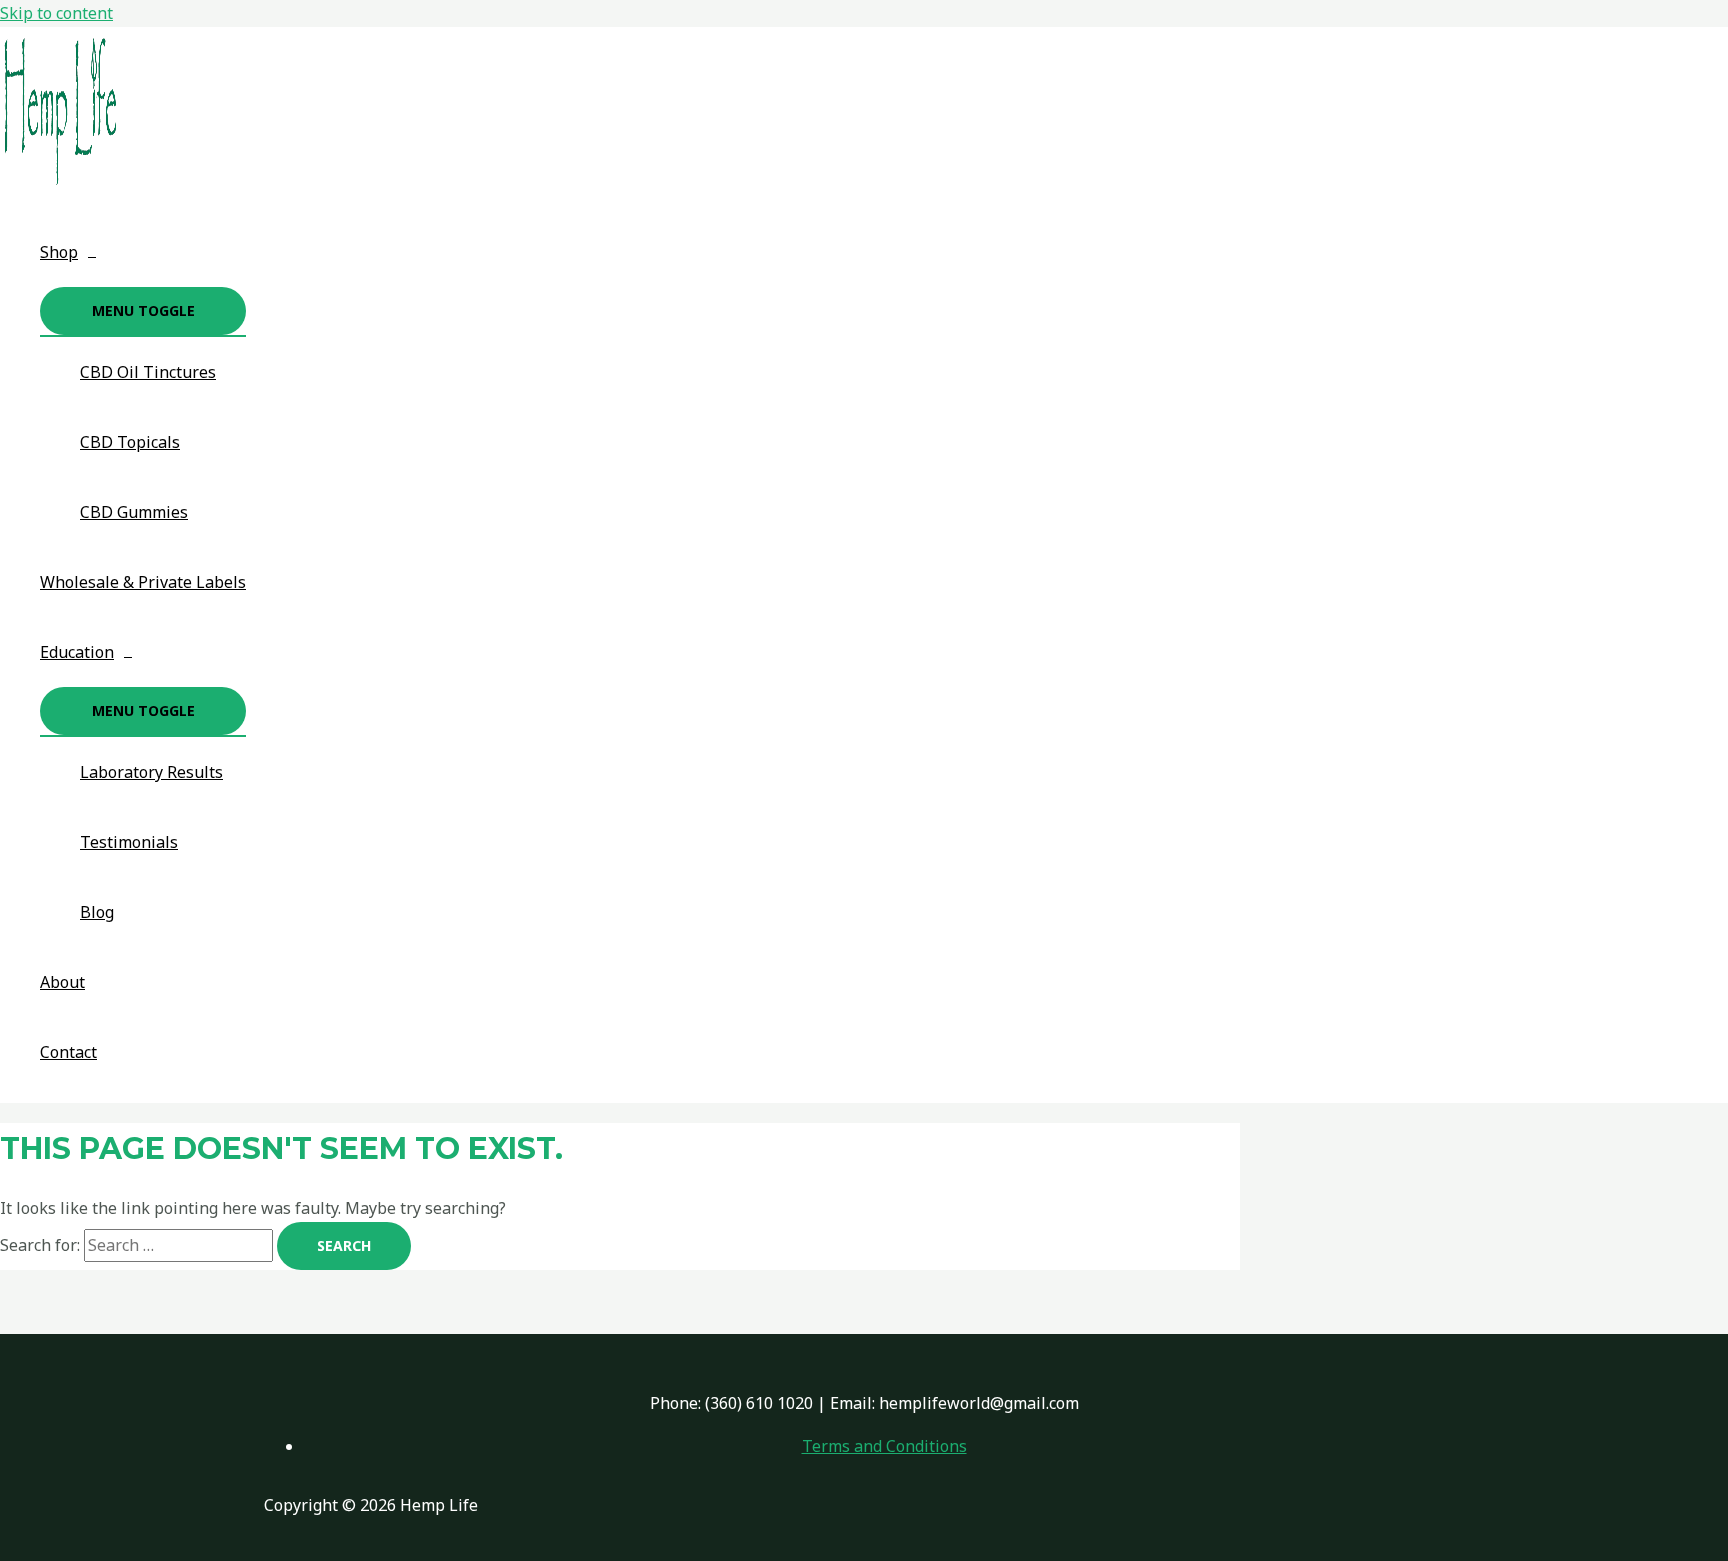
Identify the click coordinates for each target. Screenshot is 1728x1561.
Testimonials (129, 842)
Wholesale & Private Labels (143, 582)
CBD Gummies (134, 512)
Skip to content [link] (56, 13)
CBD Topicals (130, 442)
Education (77, 652)
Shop (59, 252)
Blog (97, 912)
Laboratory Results (151, 772)
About (62, 982)
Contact (68, 1052)
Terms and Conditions (884, 1446)
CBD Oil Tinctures (148, 372)
